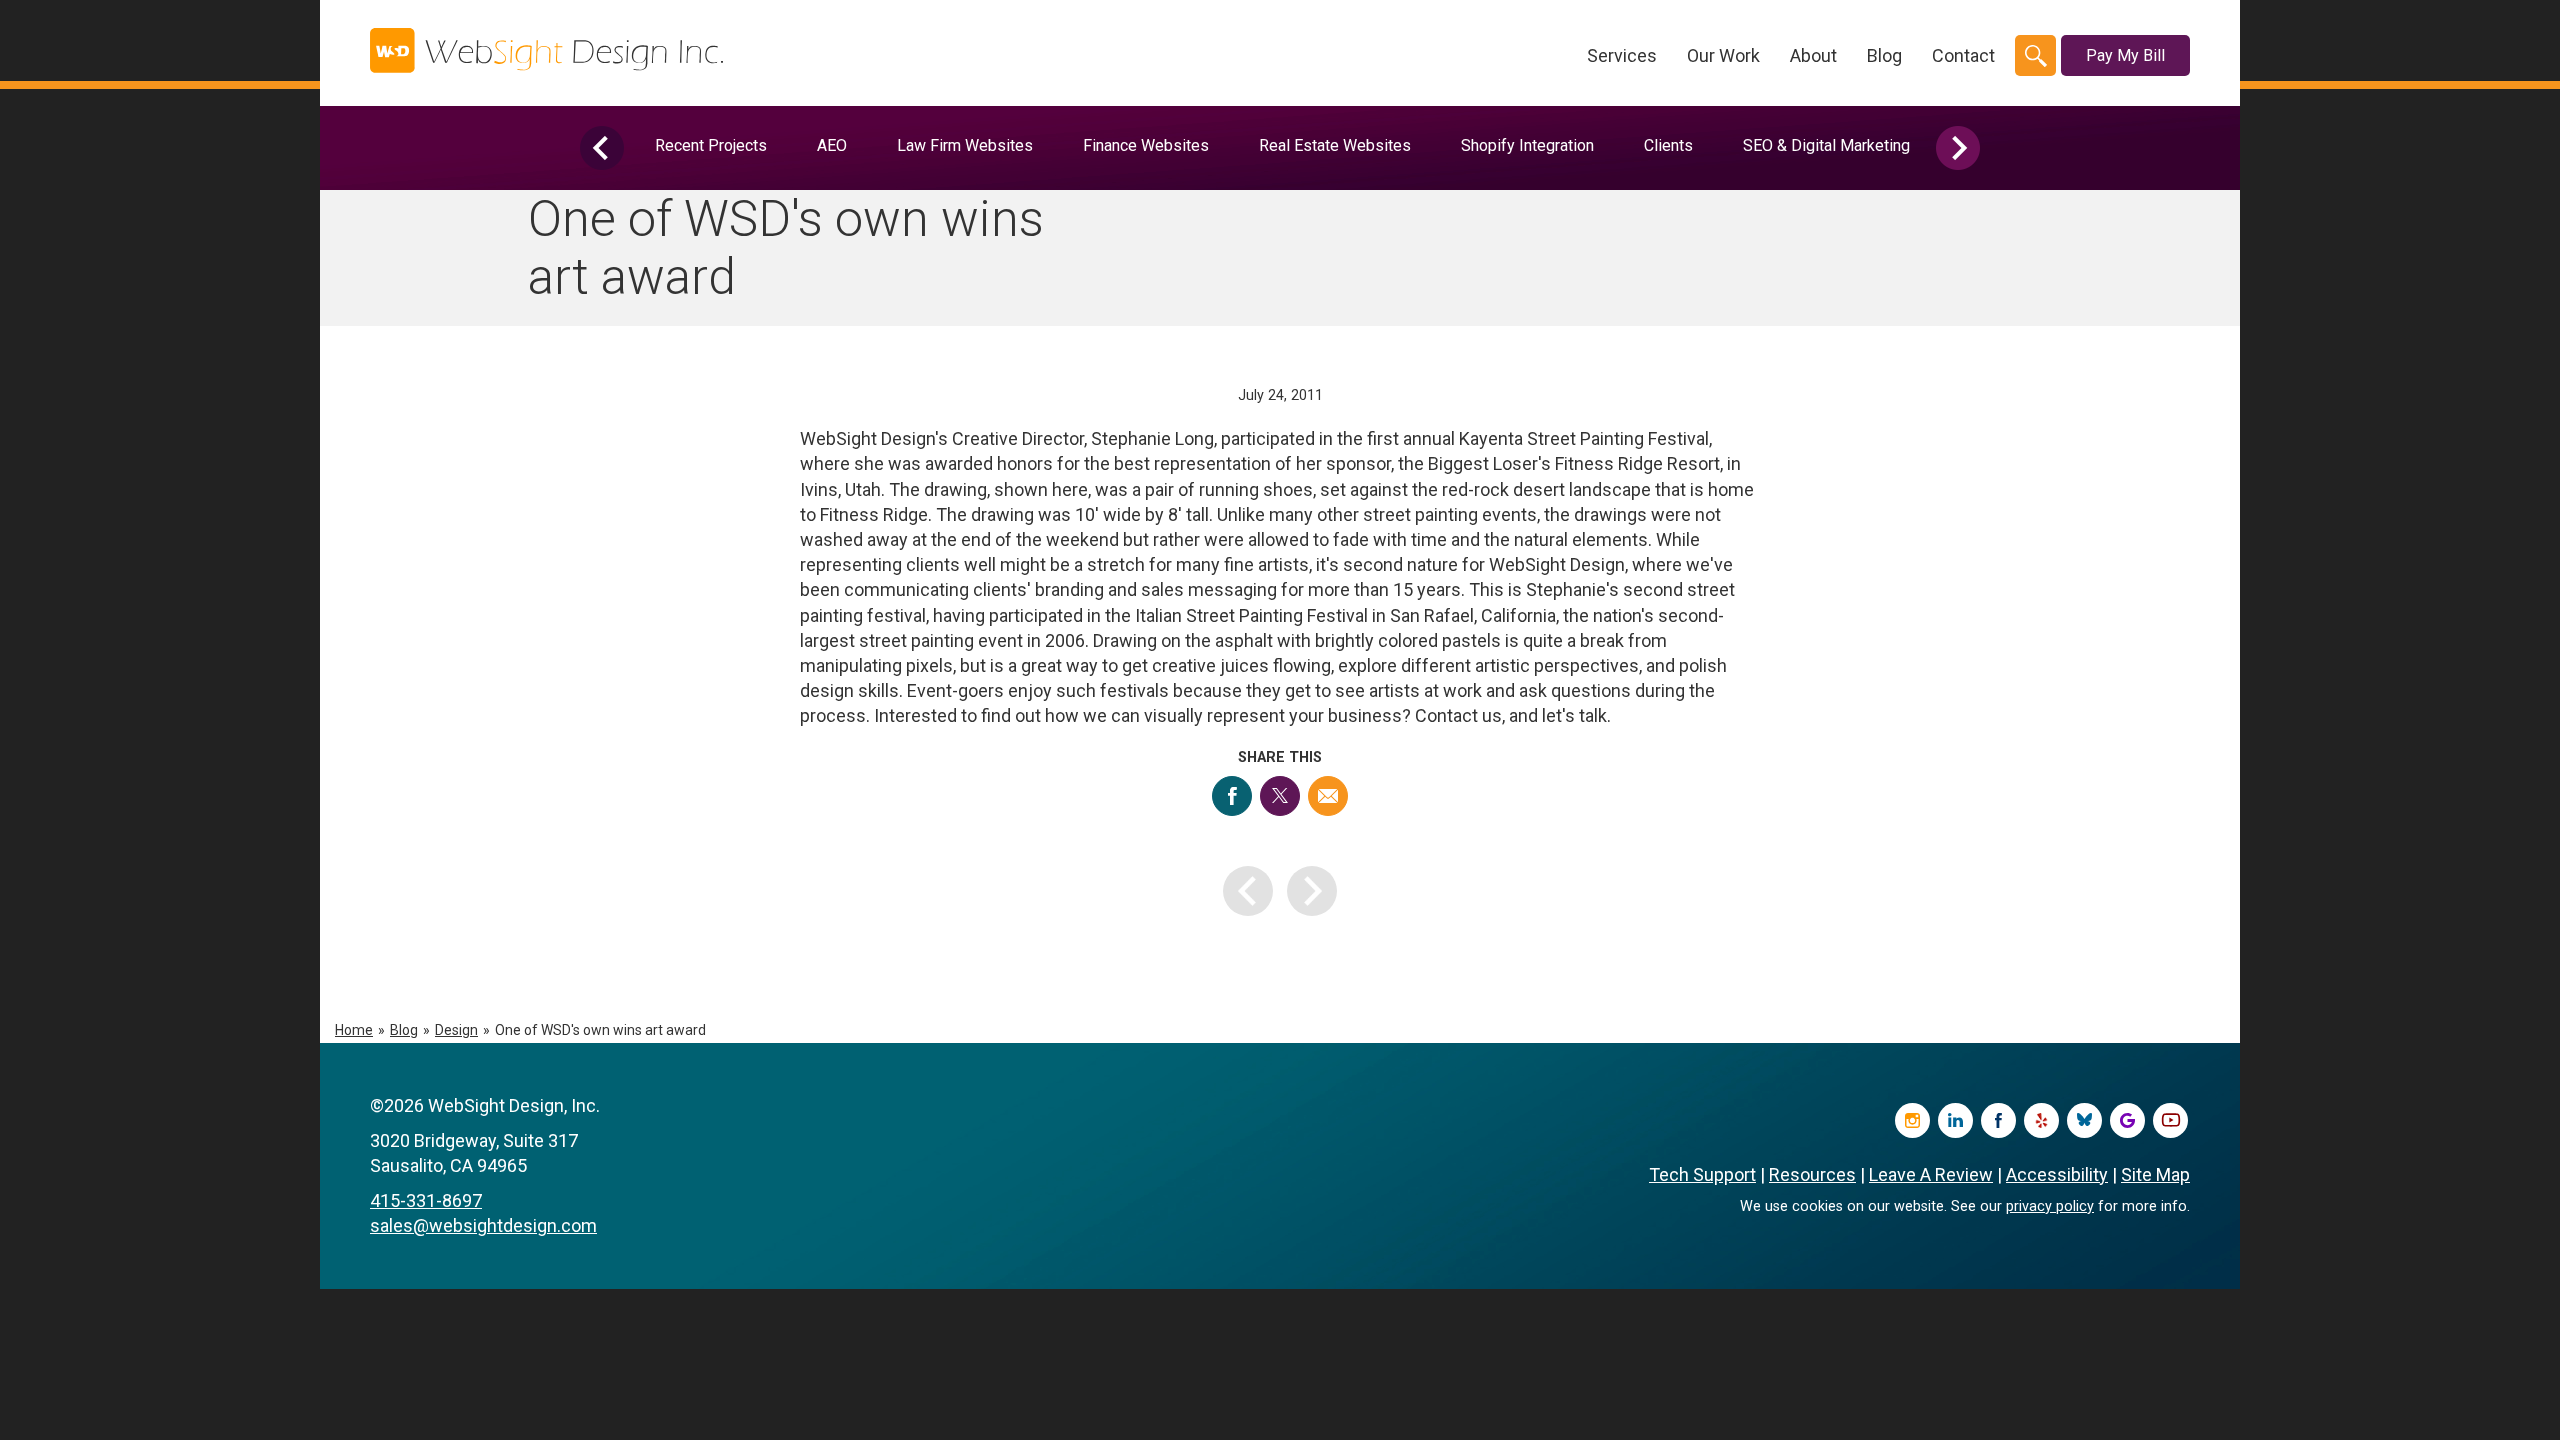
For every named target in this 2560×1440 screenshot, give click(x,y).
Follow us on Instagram (1912, 1120)
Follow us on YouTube (2170, 1120)
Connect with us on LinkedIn (1955, 1120)
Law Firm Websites (965, 145)
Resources (1812, 1174)
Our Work (1723, 55)
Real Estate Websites (1335, 145)
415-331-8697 (426, 1200)
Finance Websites (1146, 145)
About (1813, 55)
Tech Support (1702, 1174)
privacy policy (2050, 1206)
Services (1622, 55)
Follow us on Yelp (2041, 1120)
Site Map (2155, 1174)
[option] (711, 145)
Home (354, 1030)
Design (456, 1030)
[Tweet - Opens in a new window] (1280, 796)
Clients (1668, 145)
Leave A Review (1931, 1174)
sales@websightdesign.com (483, 1225)
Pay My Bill (2125, 55)
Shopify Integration (1527, 145)
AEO (832, 145)
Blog (1884, 55)
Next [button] (1958, 148)
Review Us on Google (2127, 1120)
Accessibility (2057, 1174)
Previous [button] (602, 148)
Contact (1963, 55)
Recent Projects (711, 145)
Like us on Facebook (1998, 1120)
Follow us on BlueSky (2084, 1120)
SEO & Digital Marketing (1826, 145)
